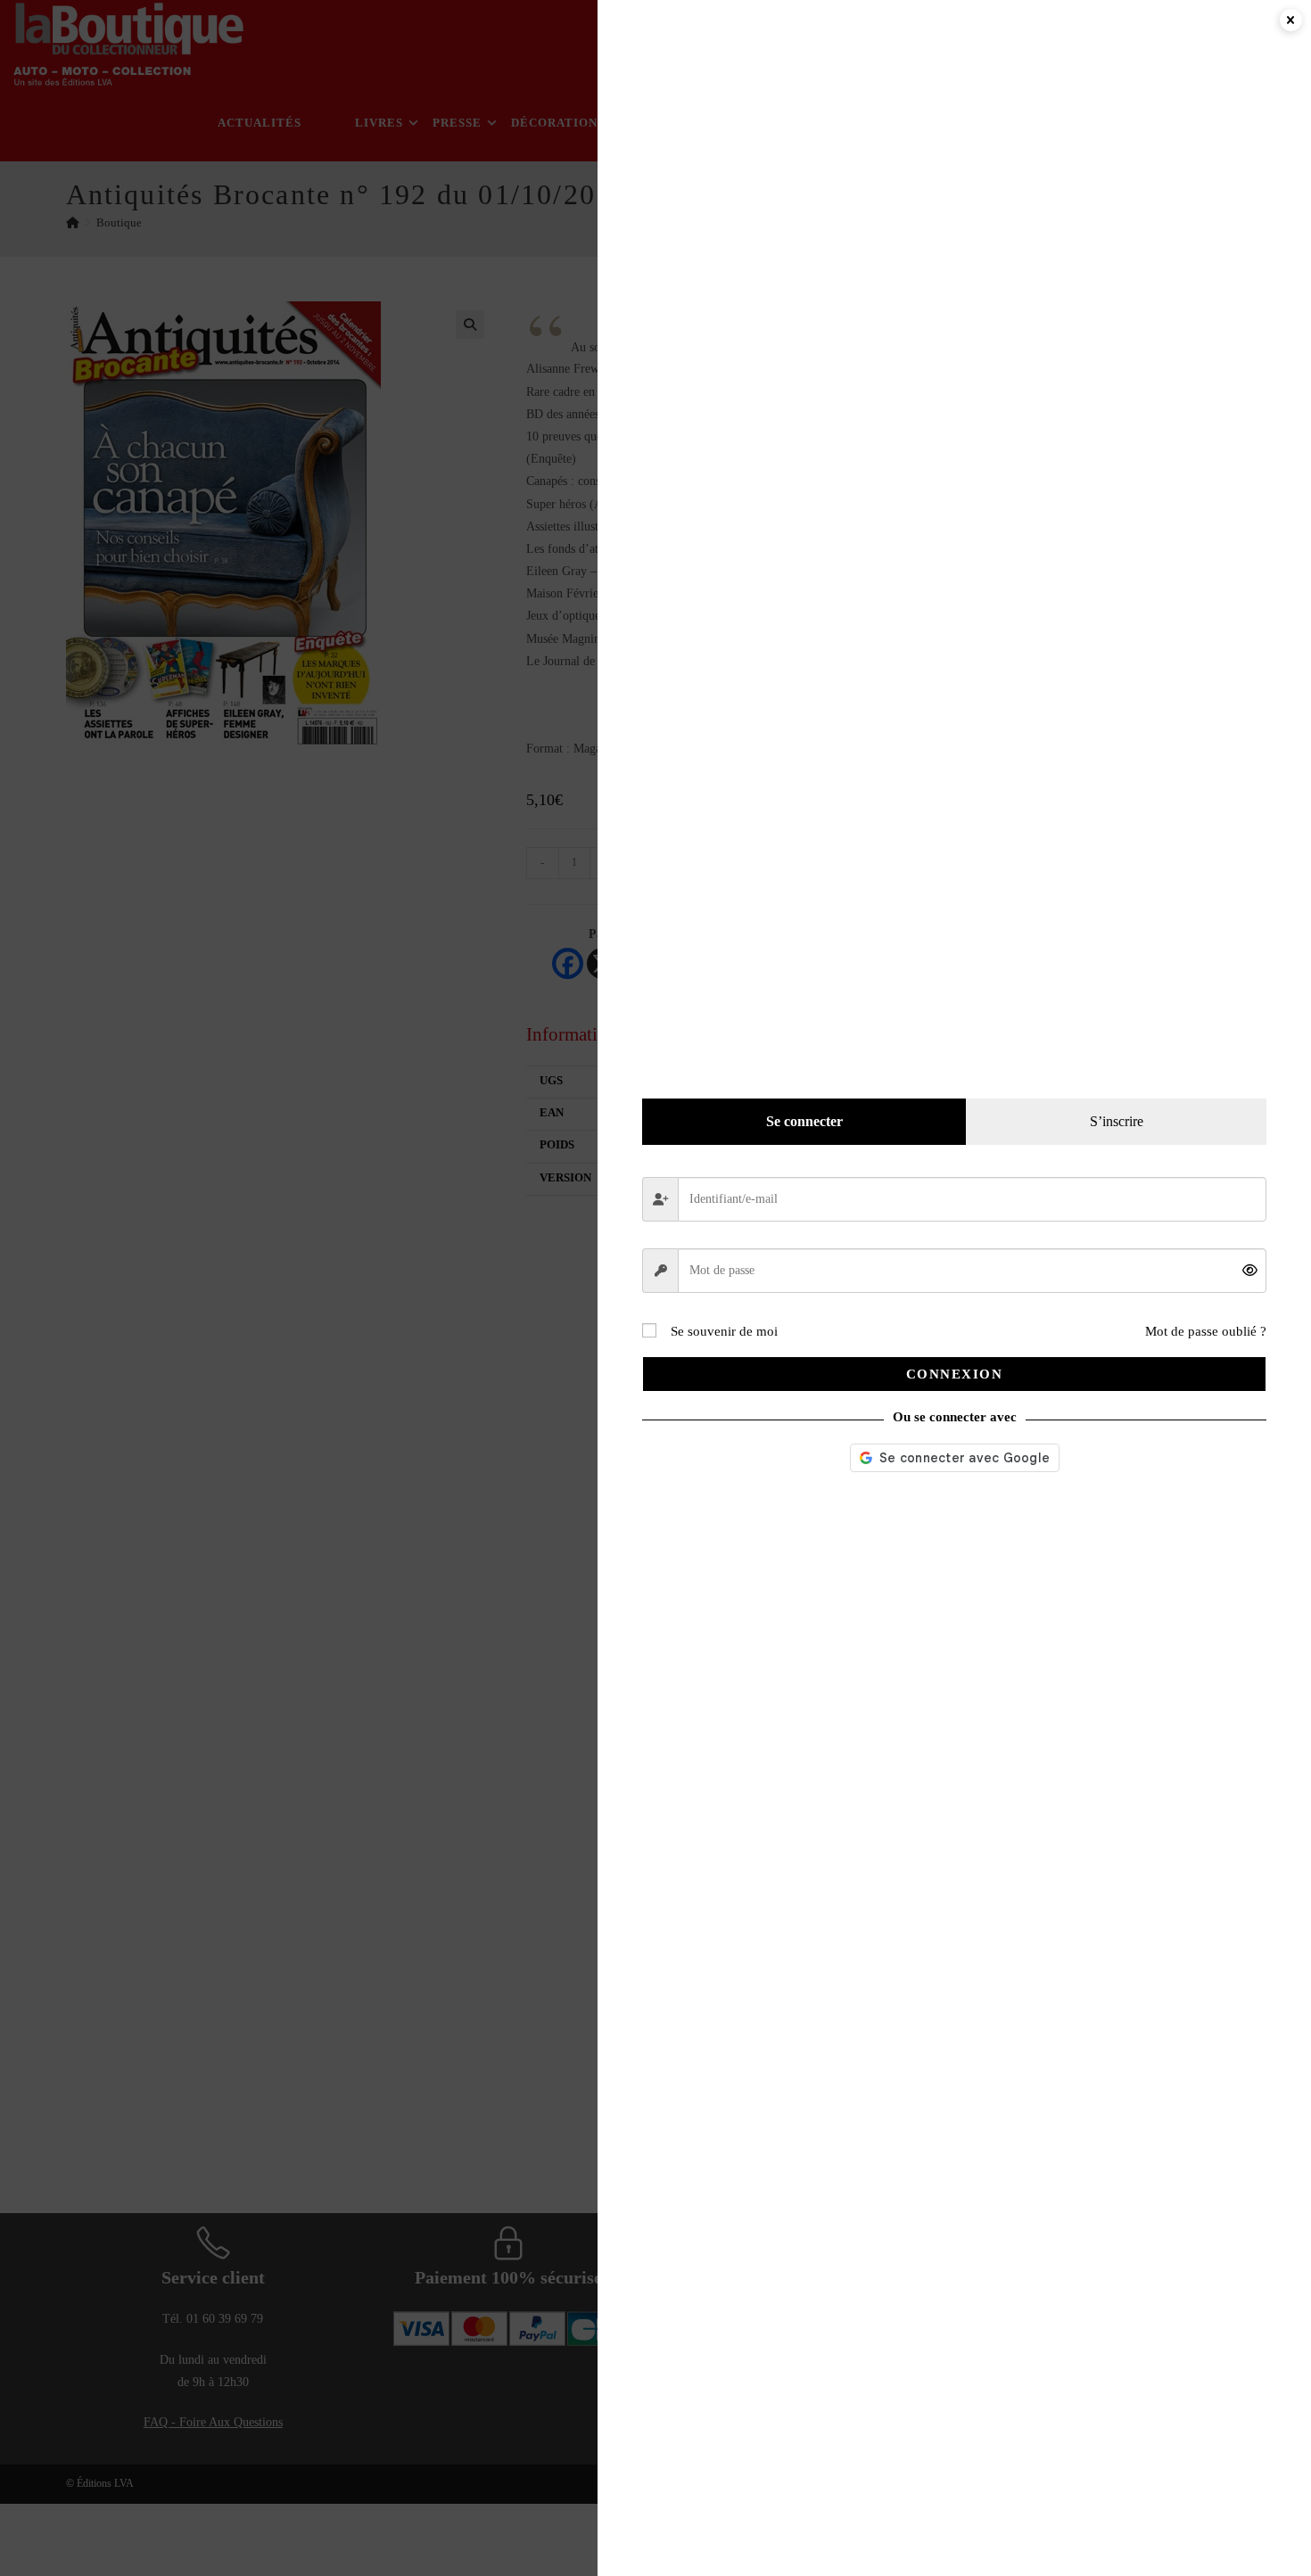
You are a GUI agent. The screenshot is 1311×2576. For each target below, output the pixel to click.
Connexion (955, 1374)
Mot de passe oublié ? (1206, 1331)
